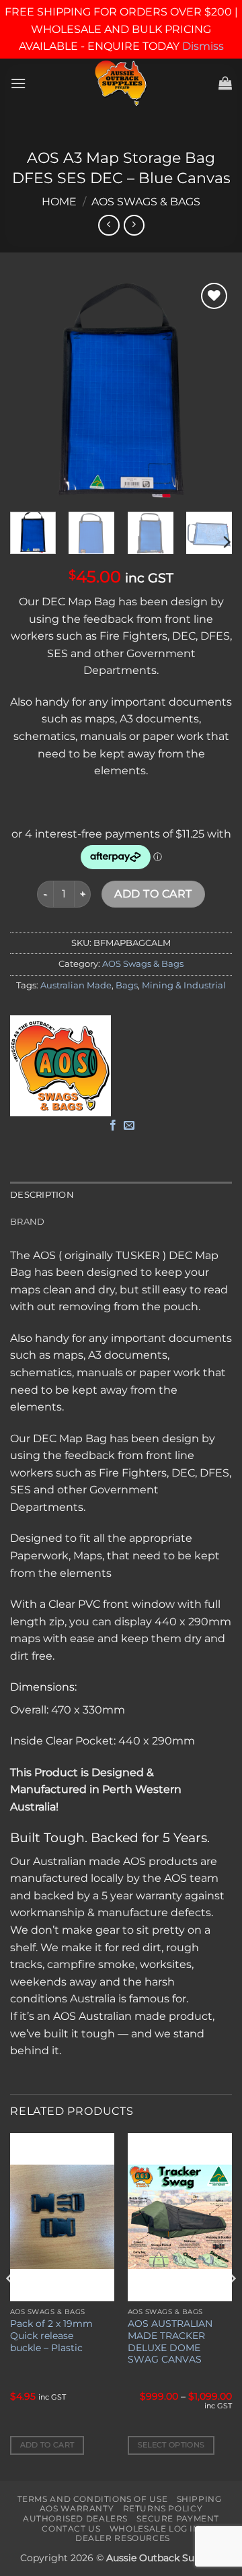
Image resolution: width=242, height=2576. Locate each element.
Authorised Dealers (75, 2518)
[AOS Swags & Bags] (61, 1066)
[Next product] (109, 225)
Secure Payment (178, 2518)
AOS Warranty (77, 2508)
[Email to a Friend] (129, 1126)
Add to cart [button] (47, 2445)
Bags (127, 985)
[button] (18, 83)
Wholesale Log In (155, 2529)
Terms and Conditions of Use (93, 2499)
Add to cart (153, 894)
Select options (171, 2445)
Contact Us (71, 2529)
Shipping (199, 2499)
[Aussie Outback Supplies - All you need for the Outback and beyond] (121, 83)
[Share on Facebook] (113, 1126)
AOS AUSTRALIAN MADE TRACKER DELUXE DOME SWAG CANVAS (170, 2341)
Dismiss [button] (203, 46)
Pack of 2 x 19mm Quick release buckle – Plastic (51, 2335)
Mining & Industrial (184, 985)
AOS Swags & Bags (146, 202)
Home (59, 202)
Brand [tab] (27, 1222)
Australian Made (76, 985)
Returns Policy (163, 2508)
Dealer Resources (123, 2538)
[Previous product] (134, 225)
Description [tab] (42, 1195)
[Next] (210, 391)
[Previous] (32, 391)
